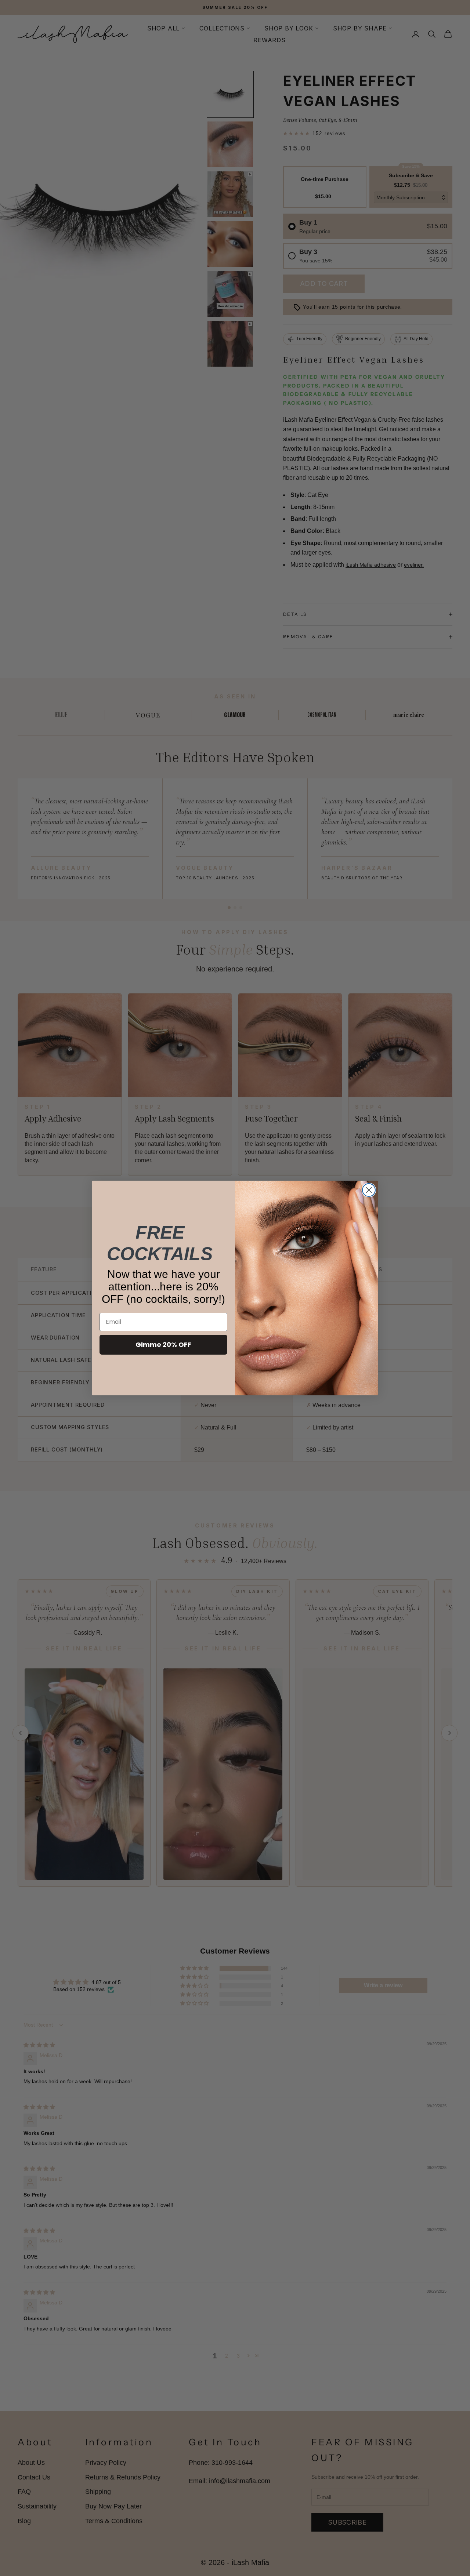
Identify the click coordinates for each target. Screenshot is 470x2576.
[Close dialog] (369, 1190)
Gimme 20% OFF (163, 1345)
